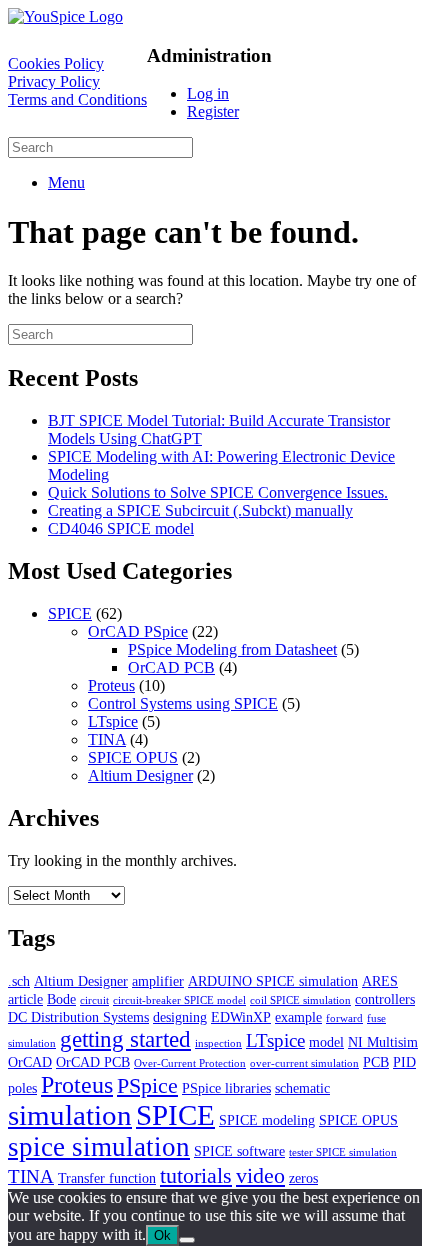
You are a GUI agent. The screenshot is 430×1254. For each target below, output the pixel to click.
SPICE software (239, 1151)
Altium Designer (140, 775)
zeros (303, 1178)
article (25, 999)
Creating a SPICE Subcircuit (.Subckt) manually (200, 510)
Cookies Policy (56, 63)
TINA (107, 739)
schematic (302, 1088)
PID (404, 1062)
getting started (125, 1039)
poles (22, 1088)
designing (180, 1017)
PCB (376, 1062)
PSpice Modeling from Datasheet (232, 649)
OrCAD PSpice (138, 631)
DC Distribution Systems (78, 1017)
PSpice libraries (226, 1088)
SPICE (70, 613)
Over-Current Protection (190, 1063)
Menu (66, 182)
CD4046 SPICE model (121, 528)
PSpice (147, 1085)
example (298, 1017)
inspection (218, 1043)
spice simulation (99, 1147)
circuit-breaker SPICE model (179, 1000)
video (260, 1175)
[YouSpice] (65, 16)
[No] (187, 1240)
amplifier (158, 981)
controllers (385, 999)
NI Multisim (383, 1042)
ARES (380, 981)
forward (344, 1018)
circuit (94, 1000)
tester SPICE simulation (343, 1152)
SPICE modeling (267, 1120)
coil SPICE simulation (300, 1000)
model (326, 1042)
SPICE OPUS (133, 757)
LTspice (113, 721)
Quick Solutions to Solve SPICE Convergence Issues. (218, 492)
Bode (61, 999)
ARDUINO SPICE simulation (273, 981)
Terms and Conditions (77, 99)
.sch (19, 981)
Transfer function (107, 1178)
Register (213, 111)
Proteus (111, 685)
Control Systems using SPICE (183, 703)
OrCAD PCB (171, 667)
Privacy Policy (54, 81)
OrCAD (30, 1062)
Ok (162, 1235)
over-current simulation (304, 1063)
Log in (208, 93)
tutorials (196, 1175)
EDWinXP (241, 1017)
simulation (70, 1115)
